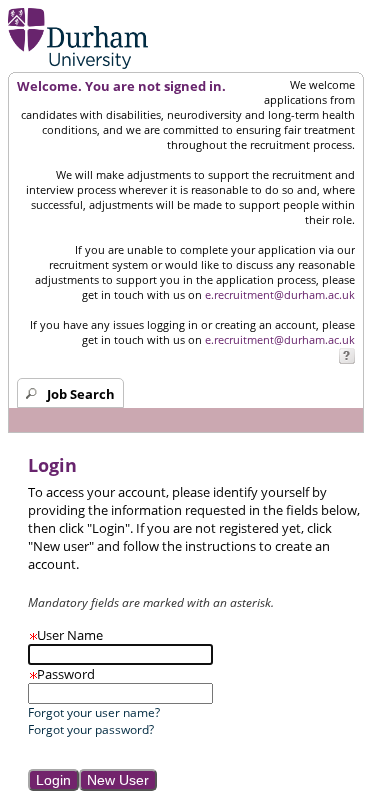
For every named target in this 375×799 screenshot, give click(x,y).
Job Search (81, 394)
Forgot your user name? (94, 712)
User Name (65, 635)
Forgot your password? (91, 729)
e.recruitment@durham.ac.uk (280, 294)
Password (61, 674)
